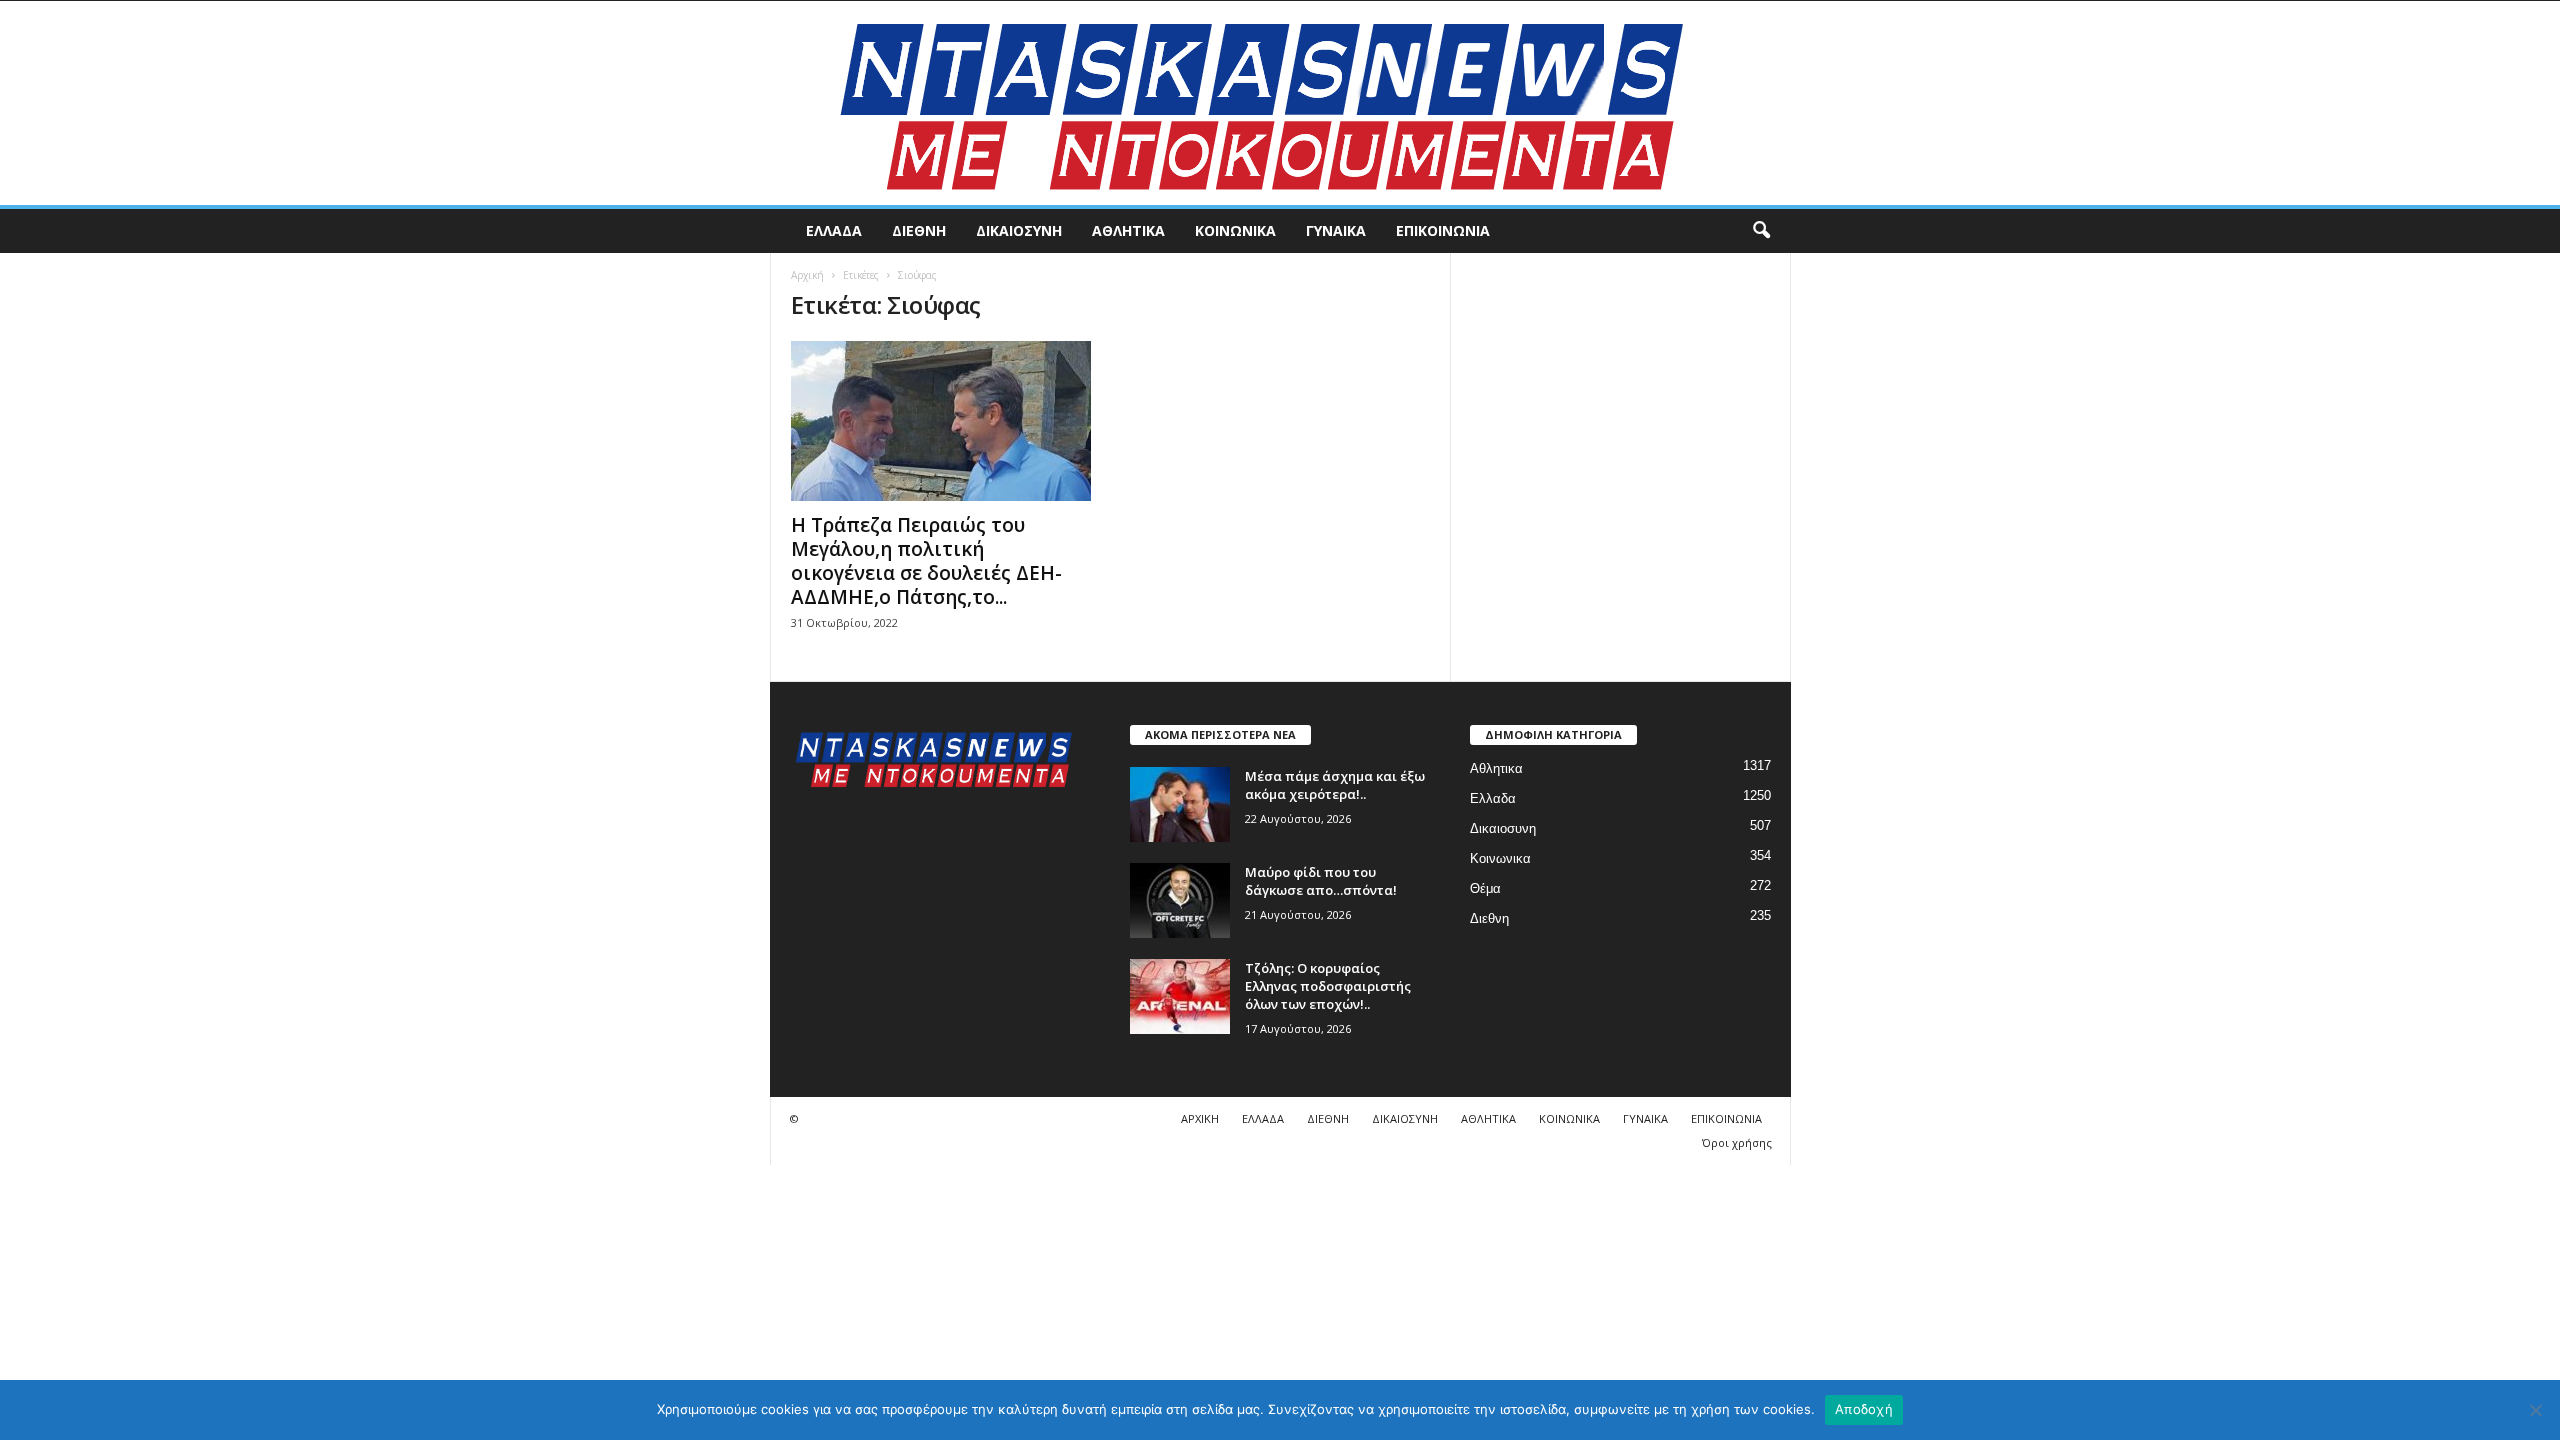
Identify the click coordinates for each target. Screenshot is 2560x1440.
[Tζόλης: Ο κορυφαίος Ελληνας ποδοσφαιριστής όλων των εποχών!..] (1180, 996)
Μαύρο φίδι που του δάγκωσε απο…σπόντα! (1321, 881)
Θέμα (1485, 888)
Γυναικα (1336, 230)
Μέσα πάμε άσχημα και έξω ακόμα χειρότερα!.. (1335, 785)
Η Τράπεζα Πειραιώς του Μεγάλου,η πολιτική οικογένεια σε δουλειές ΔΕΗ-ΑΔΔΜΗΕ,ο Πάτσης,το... (926, 561)
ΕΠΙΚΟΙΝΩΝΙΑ (1726, 1118)
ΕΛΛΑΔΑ (1263, 1118)
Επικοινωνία (1443, 230)
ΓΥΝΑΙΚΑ (1645, 1118)
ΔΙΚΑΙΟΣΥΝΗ (1405, 1118)
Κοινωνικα (1235, 230)
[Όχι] (2535, 1410)
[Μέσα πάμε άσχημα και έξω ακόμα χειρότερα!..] (1180, 804)
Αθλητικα (1128, 230)
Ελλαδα (834, 230)
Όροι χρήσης (1737, 1142)
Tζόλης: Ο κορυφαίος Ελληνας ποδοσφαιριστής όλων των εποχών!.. (1328, 986)
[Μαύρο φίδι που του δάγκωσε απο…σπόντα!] (1180, 900)
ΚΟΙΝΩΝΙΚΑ (1569, 1118)
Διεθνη (919, 230)
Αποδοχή (1864, 1409)
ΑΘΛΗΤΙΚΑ (1488, 1118)
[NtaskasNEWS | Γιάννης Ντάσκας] (1280, 103)
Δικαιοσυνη (1019, 230)
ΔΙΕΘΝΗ (1328, 1118)
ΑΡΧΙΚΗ (1200, 1118)
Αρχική (807, 275)
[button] (1761, 231)
